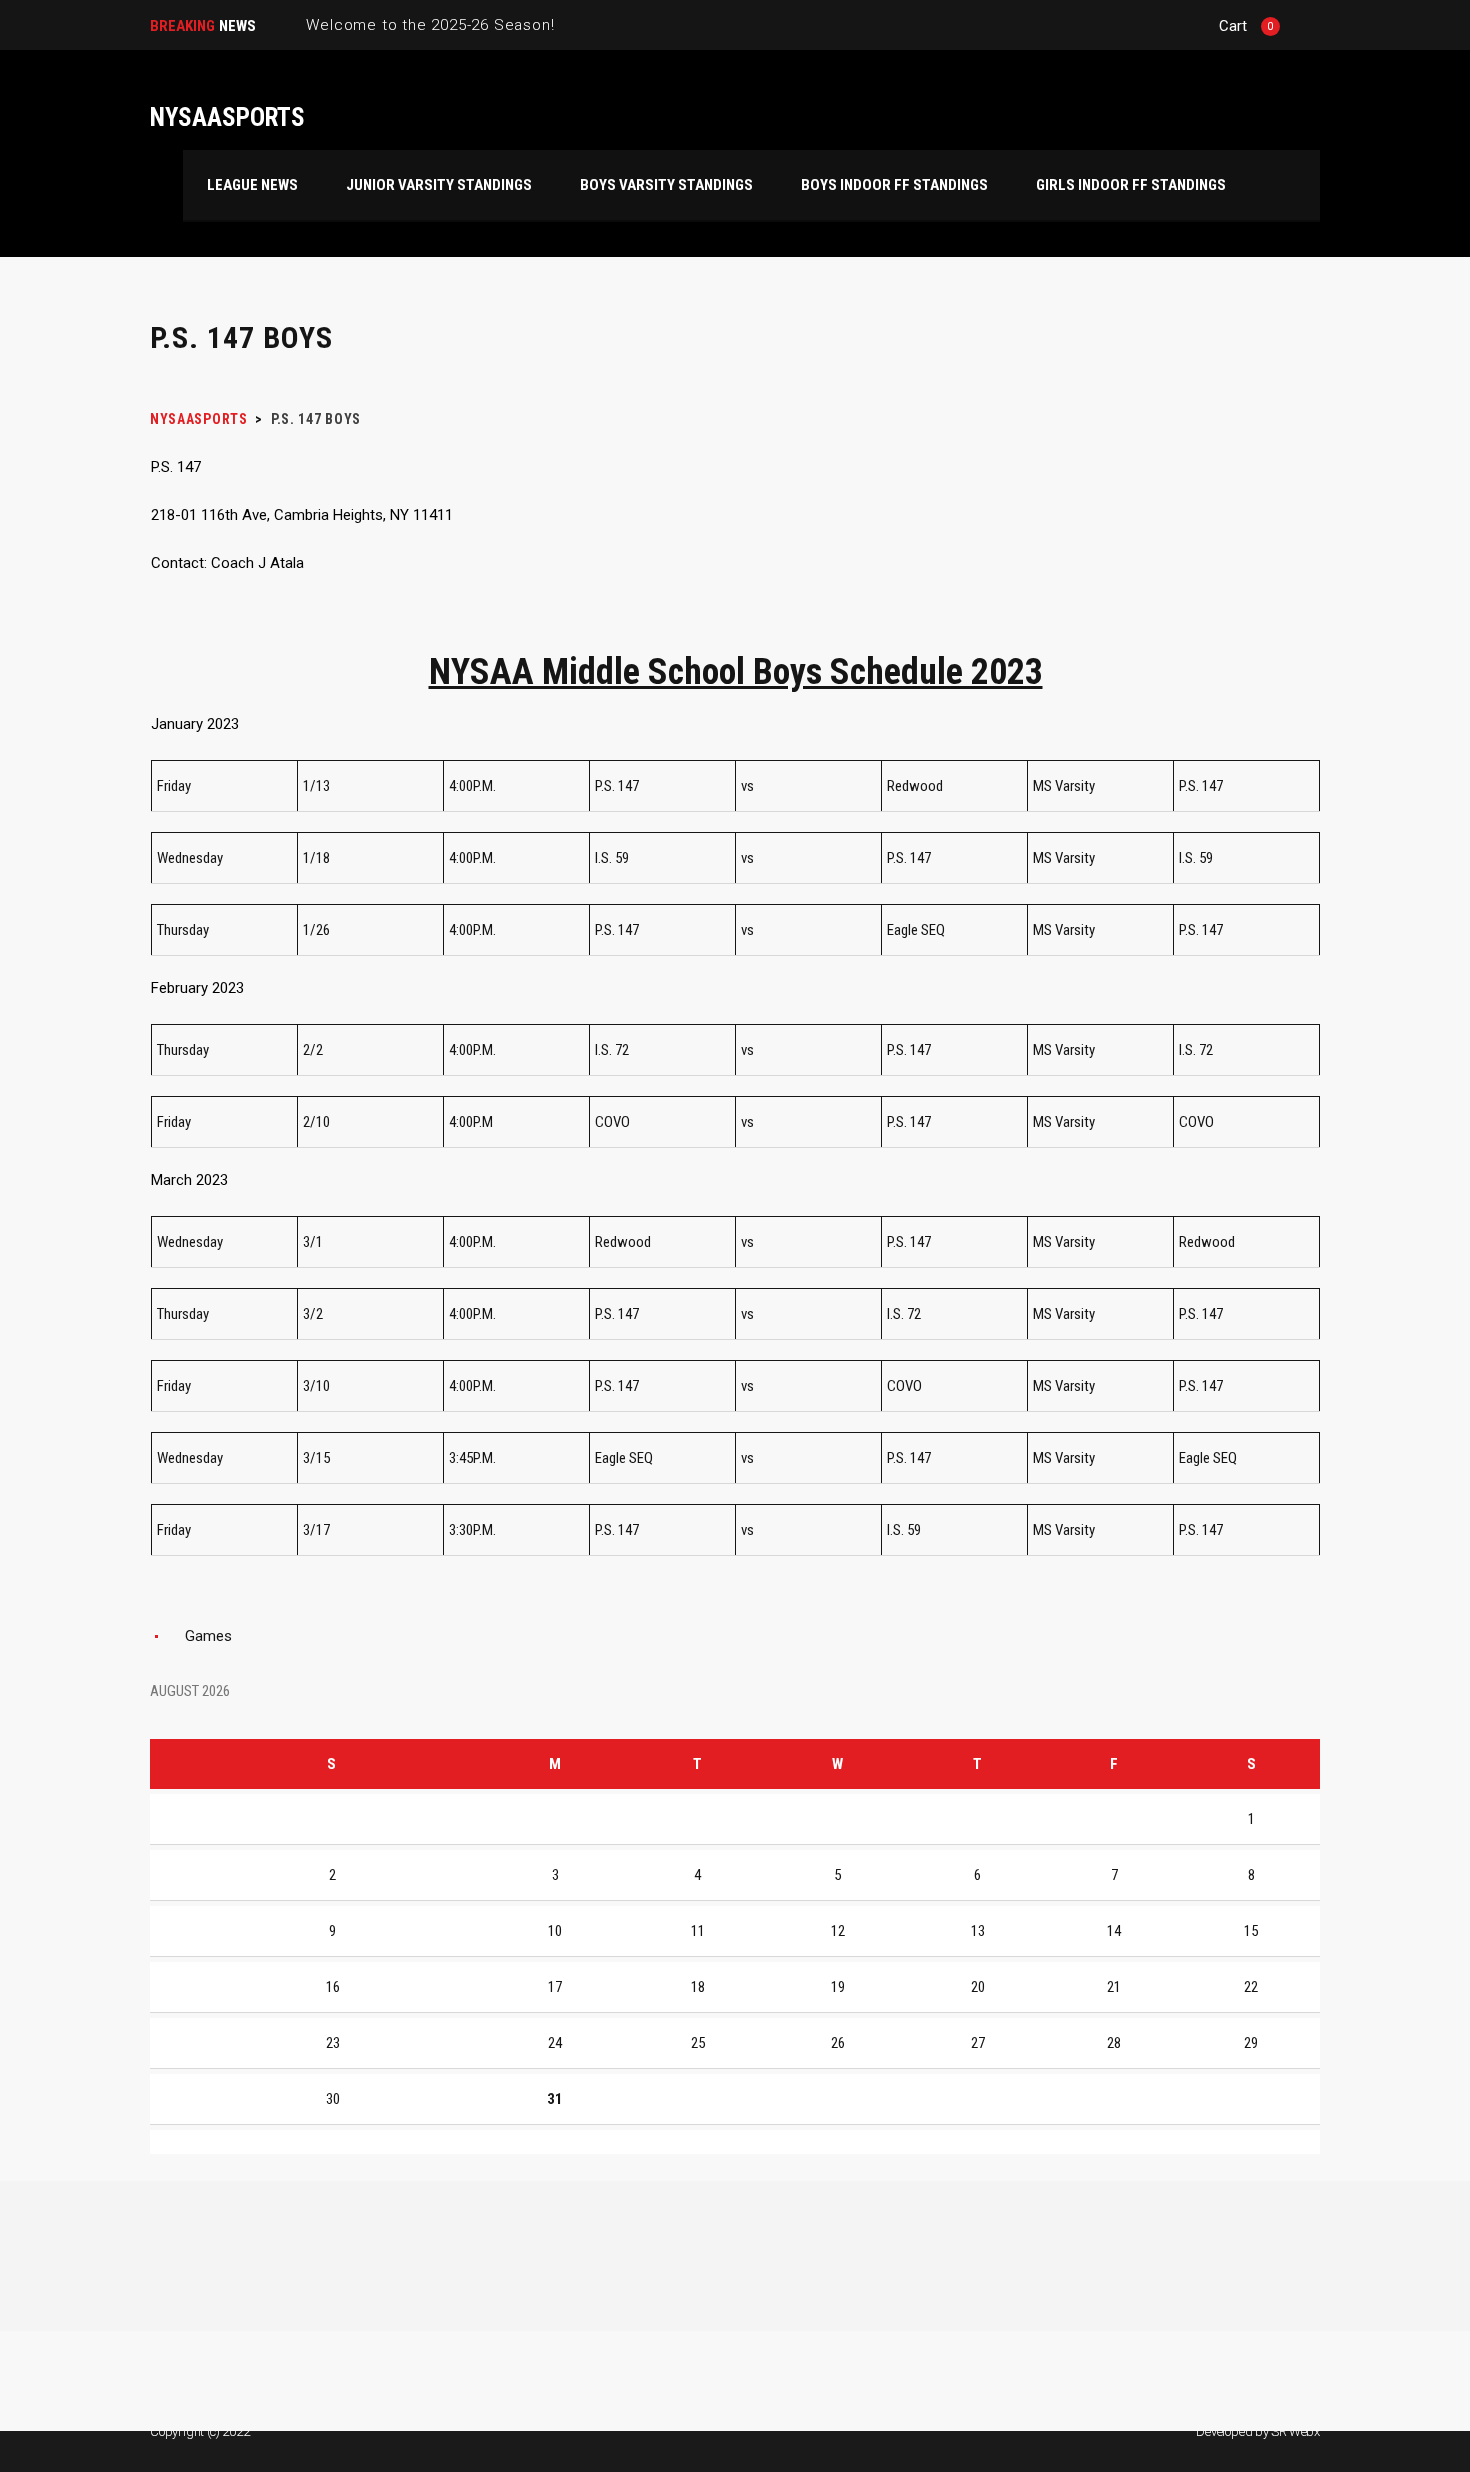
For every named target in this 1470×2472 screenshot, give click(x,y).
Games (208, 1636)
